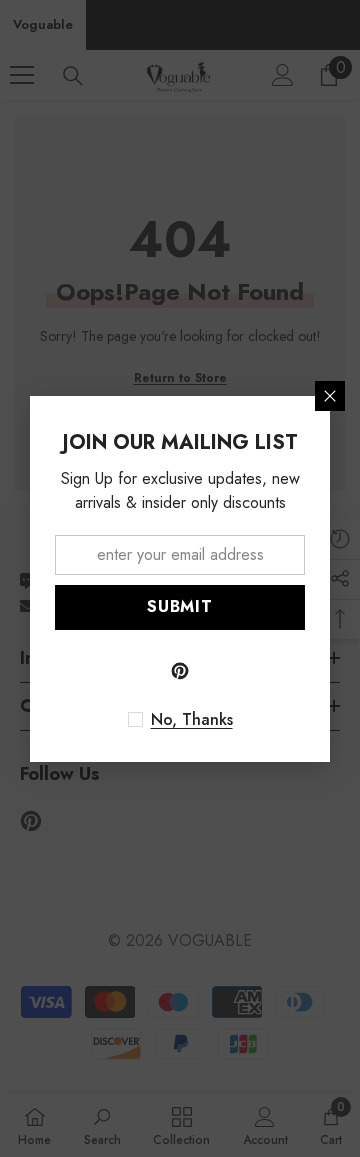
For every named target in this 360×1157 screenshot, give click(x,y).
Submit (180, 606)
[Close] (330, 396)
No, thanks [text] (192, 720)
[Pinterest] (180, 671)
